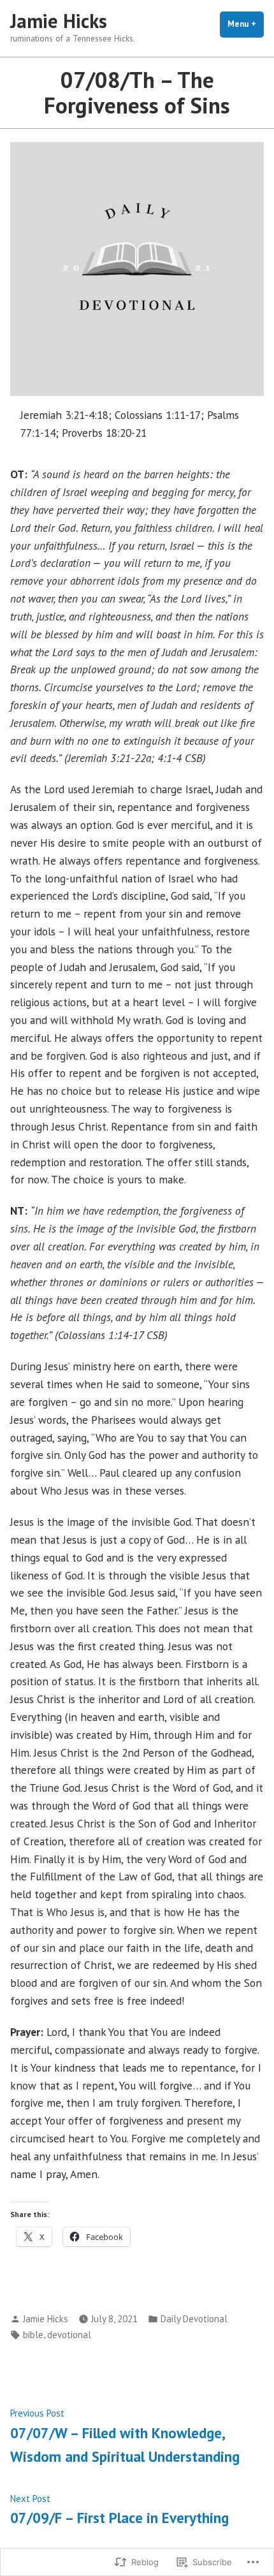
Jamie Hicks (59, 21)
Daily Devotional (194, 2319)
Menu (246, 24)
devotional (69, 2335)
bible (33, 2335)
